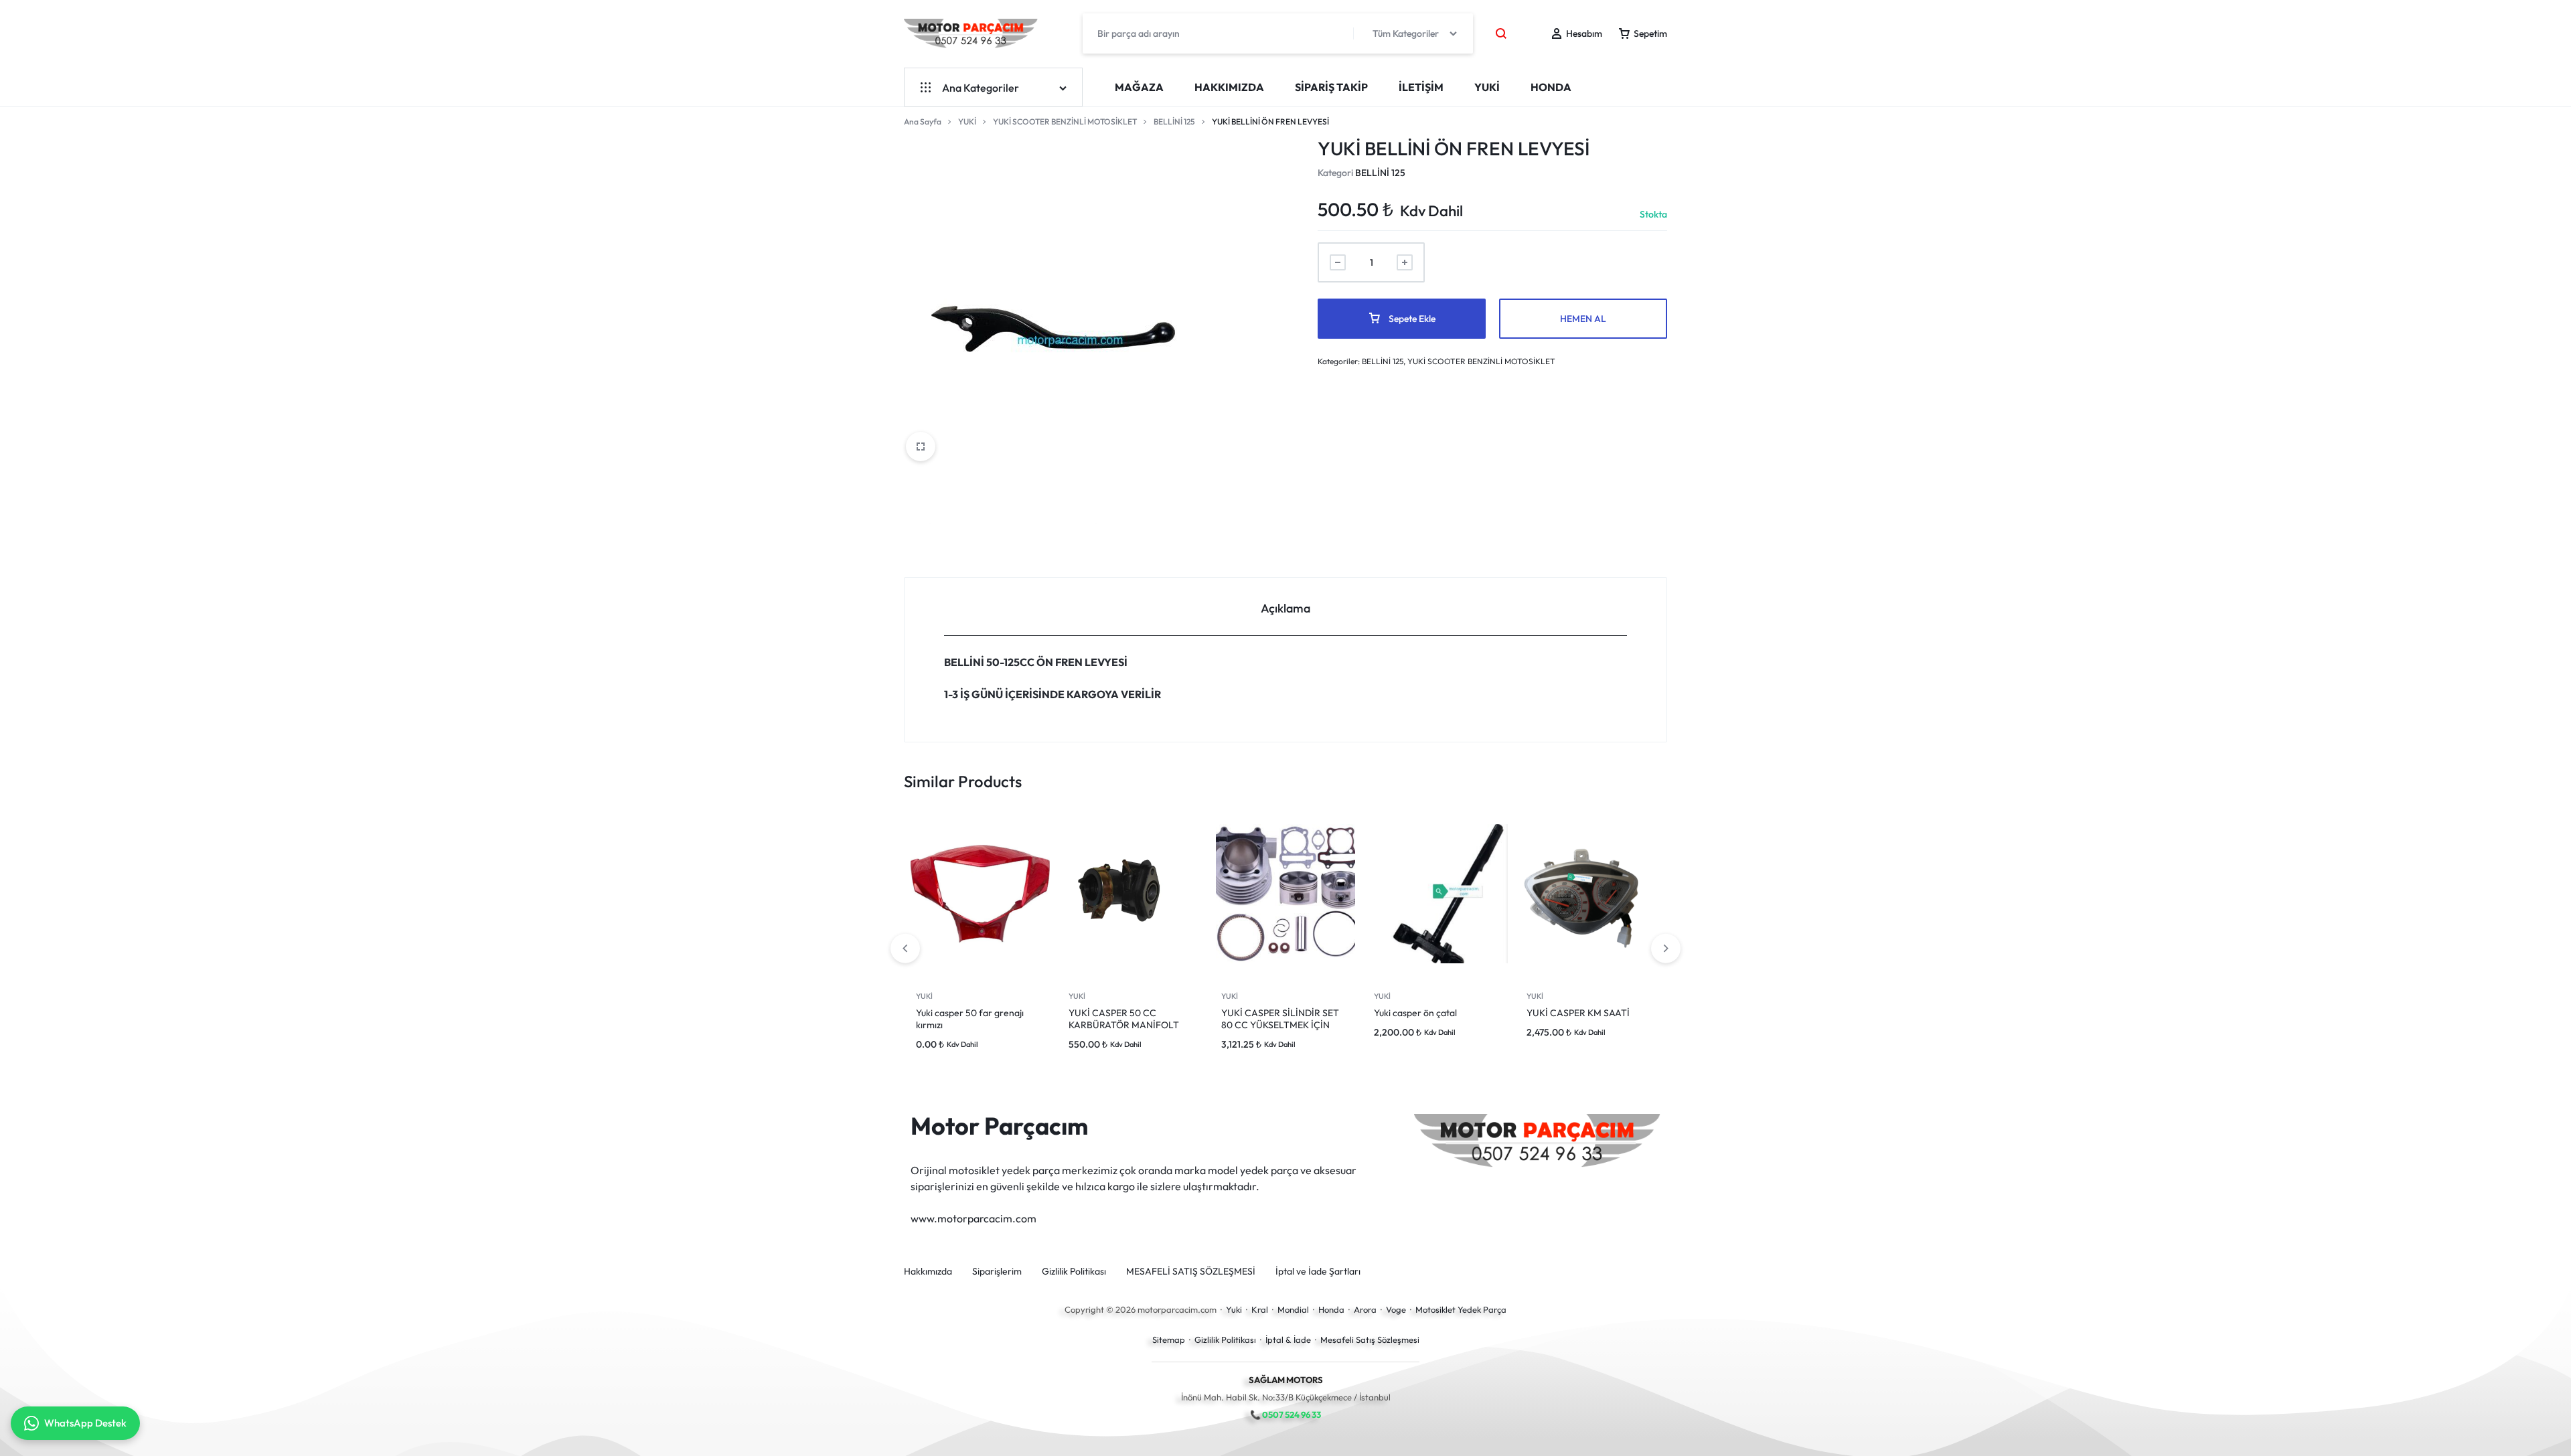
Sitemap (1169, 1340)
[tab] (1285, 607)
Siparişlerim (997, 1272)
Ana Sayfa (923, 122)
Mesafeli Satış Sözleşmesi (1370, 1340)
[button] (1666, 949)
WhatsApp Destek (85, 1423)
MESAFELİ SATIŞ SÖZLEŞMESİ (1191, 1272)
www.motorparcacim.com (973, 1218)
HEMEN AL (1583, 319)
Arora (1365, 1309)
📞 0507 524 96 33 (1285, 1414)
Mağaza (1139, 87)
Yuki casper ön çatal (1415, 1013)
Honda (1331, 1309)
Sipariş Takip (1331, 87)
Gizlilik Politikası (1074, 1272)
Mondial (1293, 1309)
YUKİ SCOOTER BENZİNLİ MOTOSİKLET (1065, 122)
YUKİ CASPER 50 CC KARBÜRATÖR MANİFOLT (1124, 1019)
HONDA (1551, 87)
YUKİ (1487, 87)
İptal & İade (1288, 1340)
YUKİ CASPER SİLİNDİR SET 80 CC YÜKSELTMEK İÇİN (1280, 1019)
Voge (1396, 1309)
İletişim (1421, 87)
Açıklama (1285, 608)
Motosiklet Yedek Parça (1461, 1309)
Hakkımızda (1229, 87)
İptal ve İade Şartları (1318, 1272)
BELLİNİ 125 (1174, 122)
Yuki (1234, 1309)
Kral (1260, 1309)
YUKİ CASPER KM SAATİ (1578, 1013)
